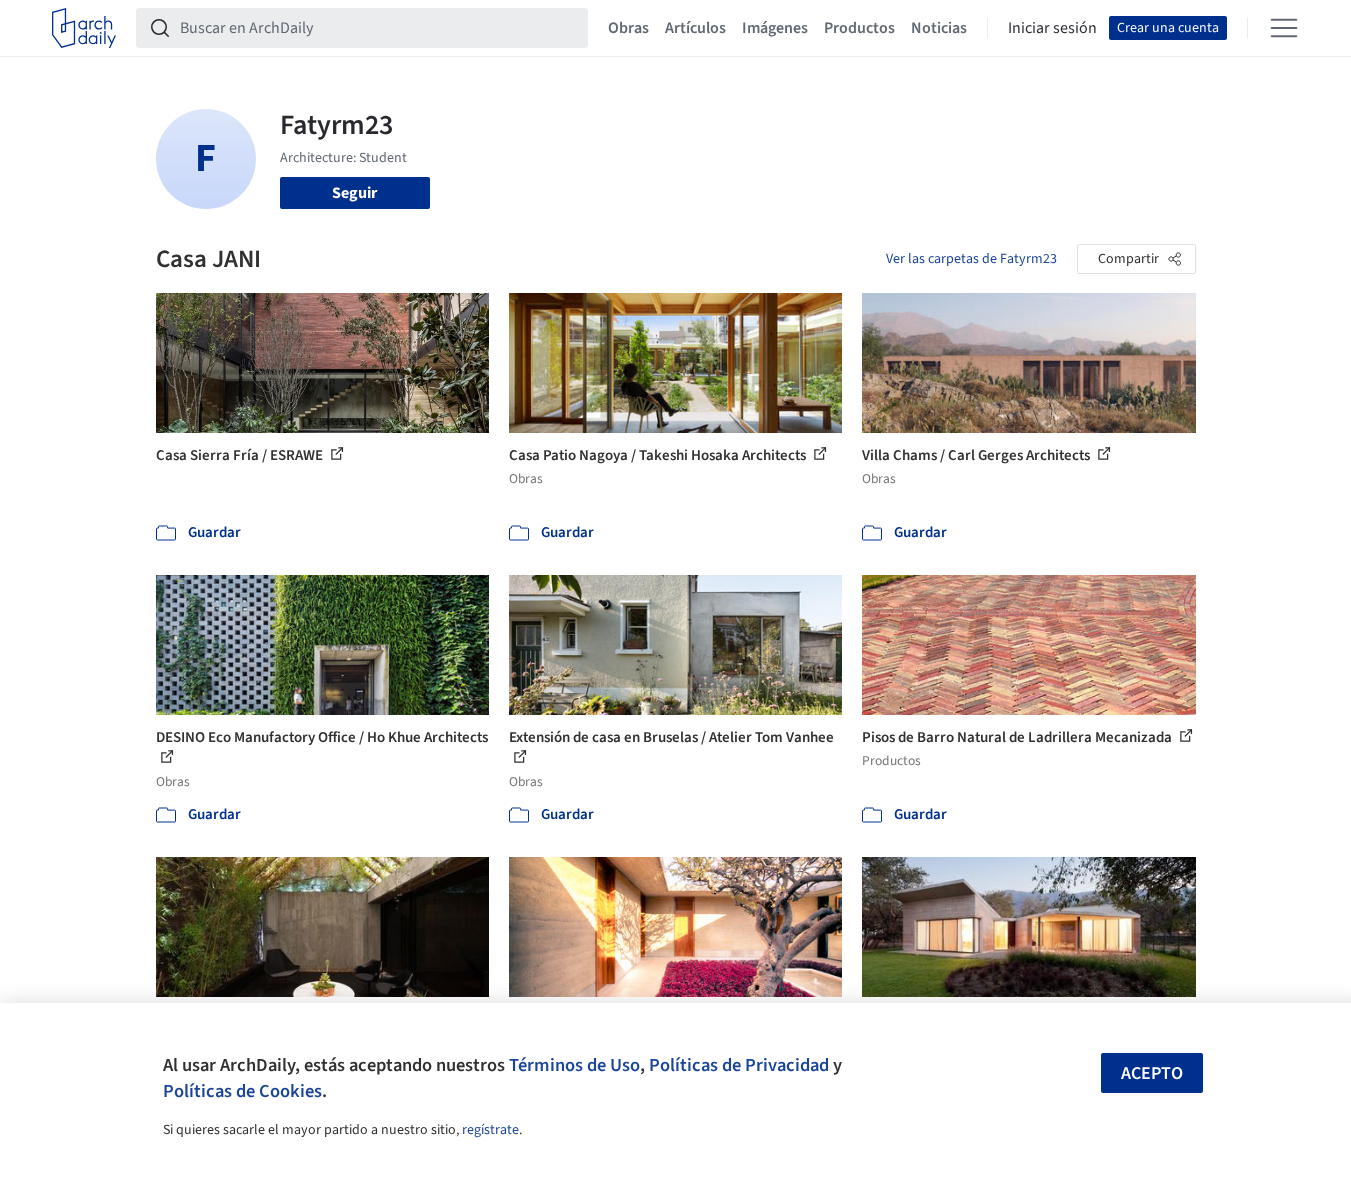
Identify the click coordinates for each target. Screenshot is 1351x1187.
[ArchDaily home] (84, 28)
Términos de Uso (574, 1065)
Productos (859, 28)
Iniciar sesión (1052, 28)
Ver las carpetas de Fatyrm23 (971, 259)
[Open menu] (1284, 28)
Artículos (695, 28)
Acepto (1152, 1073)
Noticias (939, 28)
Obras (628, 28)
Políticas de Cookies (242, 1091)
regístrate (490, 1130)
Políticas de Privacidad (739, 1065)
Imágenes (775, 28)
